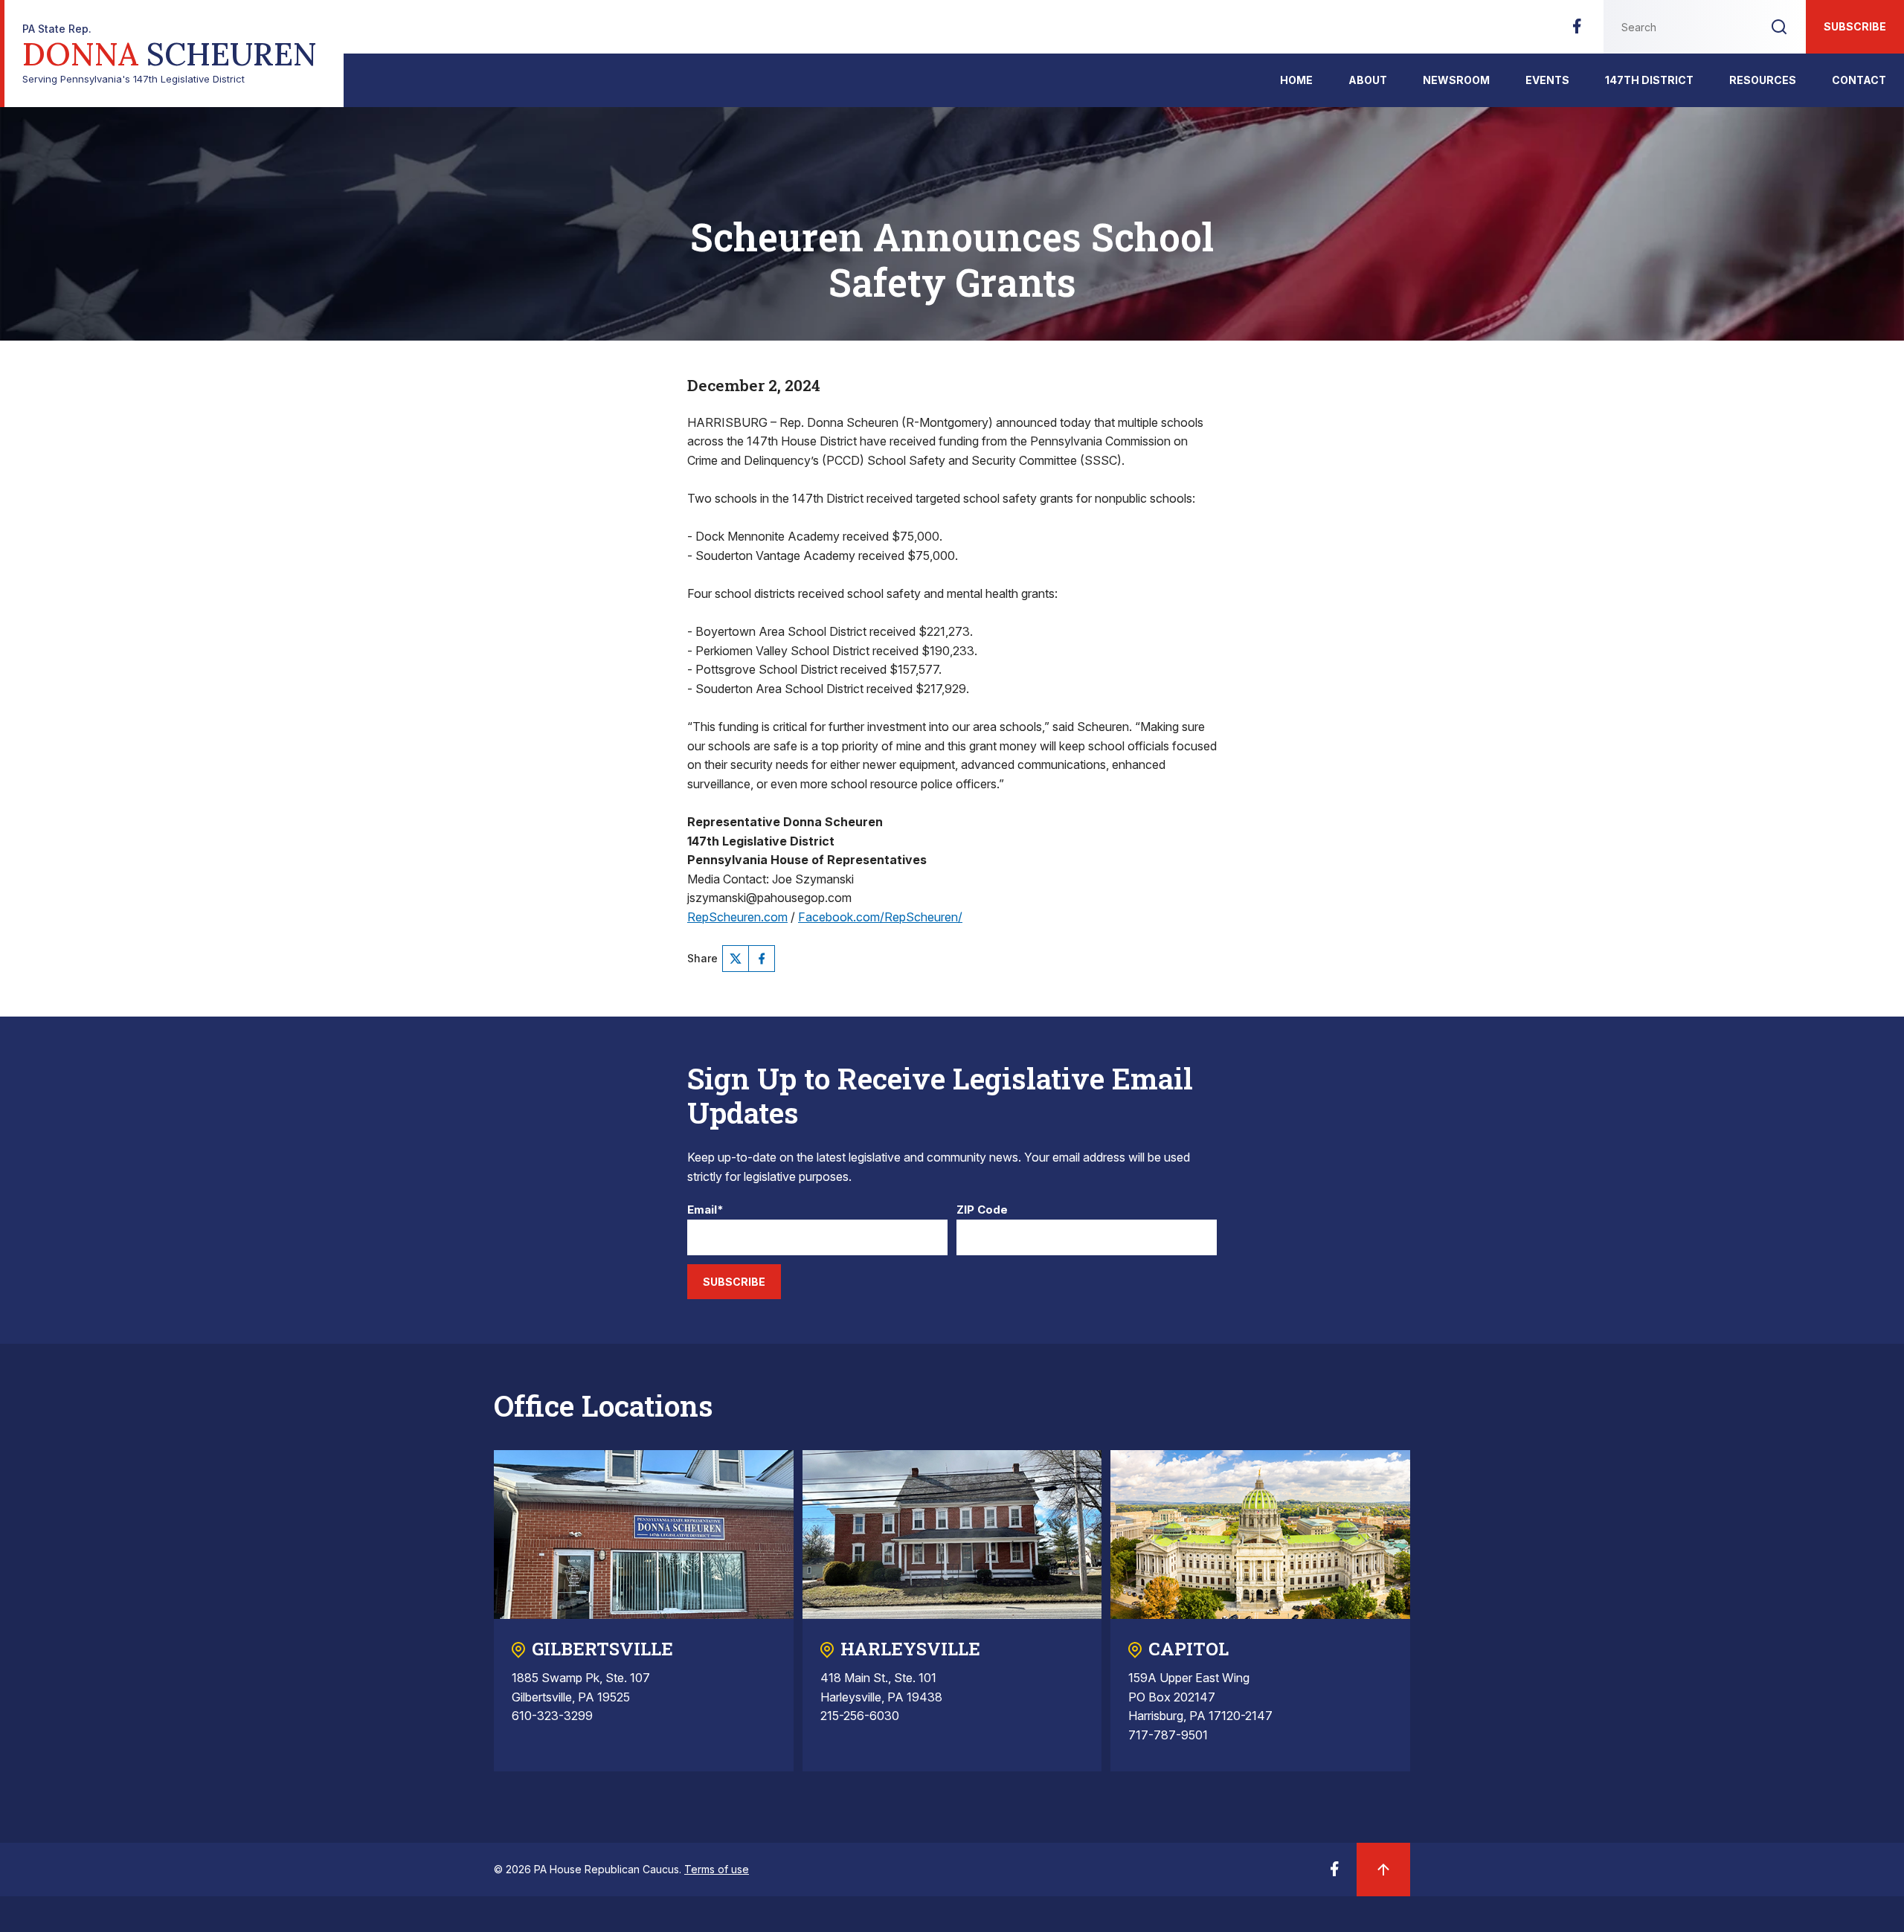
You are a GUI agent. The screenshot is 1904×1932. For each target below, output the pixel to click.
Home (1296, 80)
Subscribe (1855, 26)
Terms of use (717, 1869)
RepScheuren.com (737, 917)
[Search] (1779, 27)
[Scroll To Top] (1383, 1870)
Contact (1859, 80)
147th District (1649, 80)
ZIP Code (982, 1210)
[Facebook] (1577, 30)
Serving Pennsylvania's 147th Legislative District (170, 54)
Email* (705, 1210)
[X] (736, 959)
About (1368, 80)
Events (1547, 80)
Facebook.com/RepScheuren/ (880, 917)
